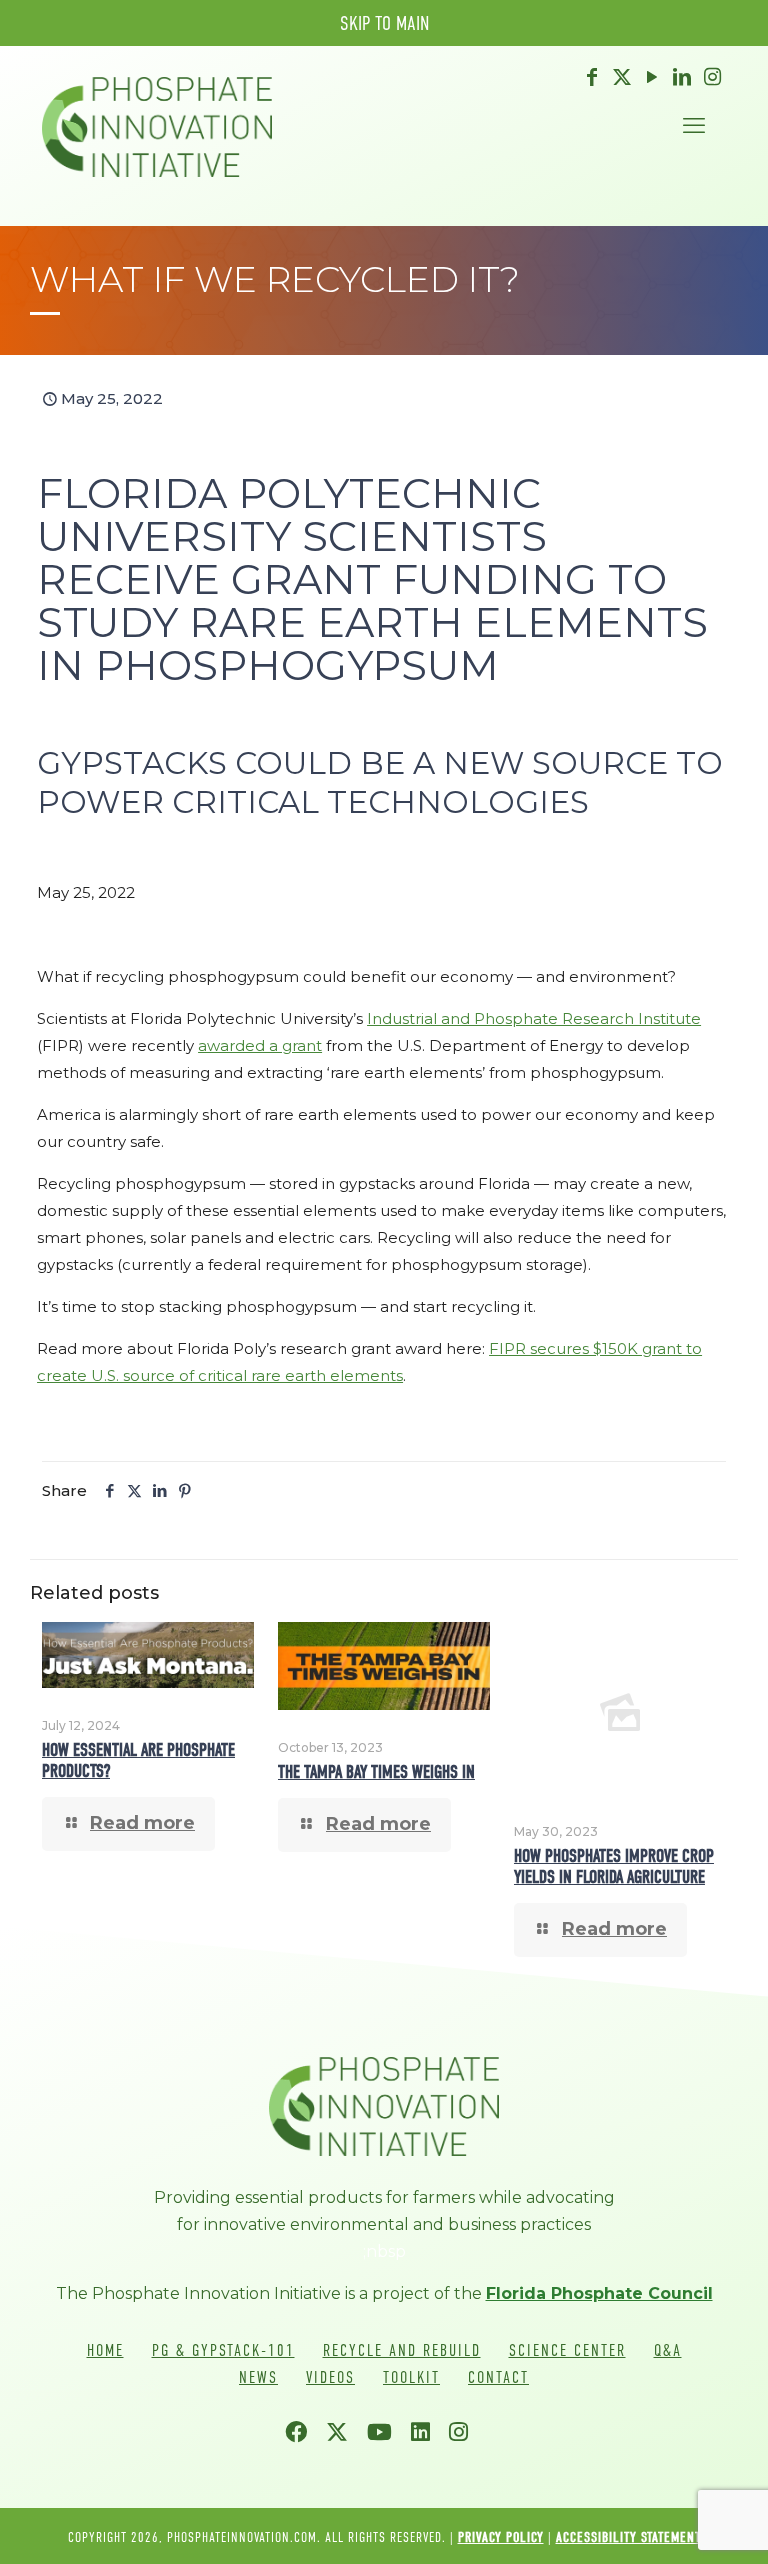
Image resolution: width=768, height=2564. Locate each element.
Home (105, 2351)
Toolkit (411, 2378)
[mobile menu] (694, 126)
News (258, 2378)
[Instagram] (466, 2434)
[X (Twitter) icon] (622, 77)
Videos (330, 2378)
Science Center (567, 2351)
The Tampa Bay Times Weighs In (376, 1772)
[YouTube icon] (652, 77)
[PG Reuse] (157, 126)
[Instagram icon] (712, 77)
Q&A (668, 2351)
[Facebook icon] (592, 77)
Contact (498, 2378)
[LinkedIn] (428, 2434)
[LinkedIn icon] (682, 77)
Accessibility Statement (628, 2537)
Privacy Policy (501, 2537)
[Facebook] (303, 2434)
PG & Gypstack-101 (223, 2351)
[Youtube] (387, 2434)
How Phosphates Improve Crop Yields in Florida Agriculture (614, 1867)
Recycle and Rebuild (402, 2351)
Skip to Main (384, 23)
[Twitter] (344, 2434)
